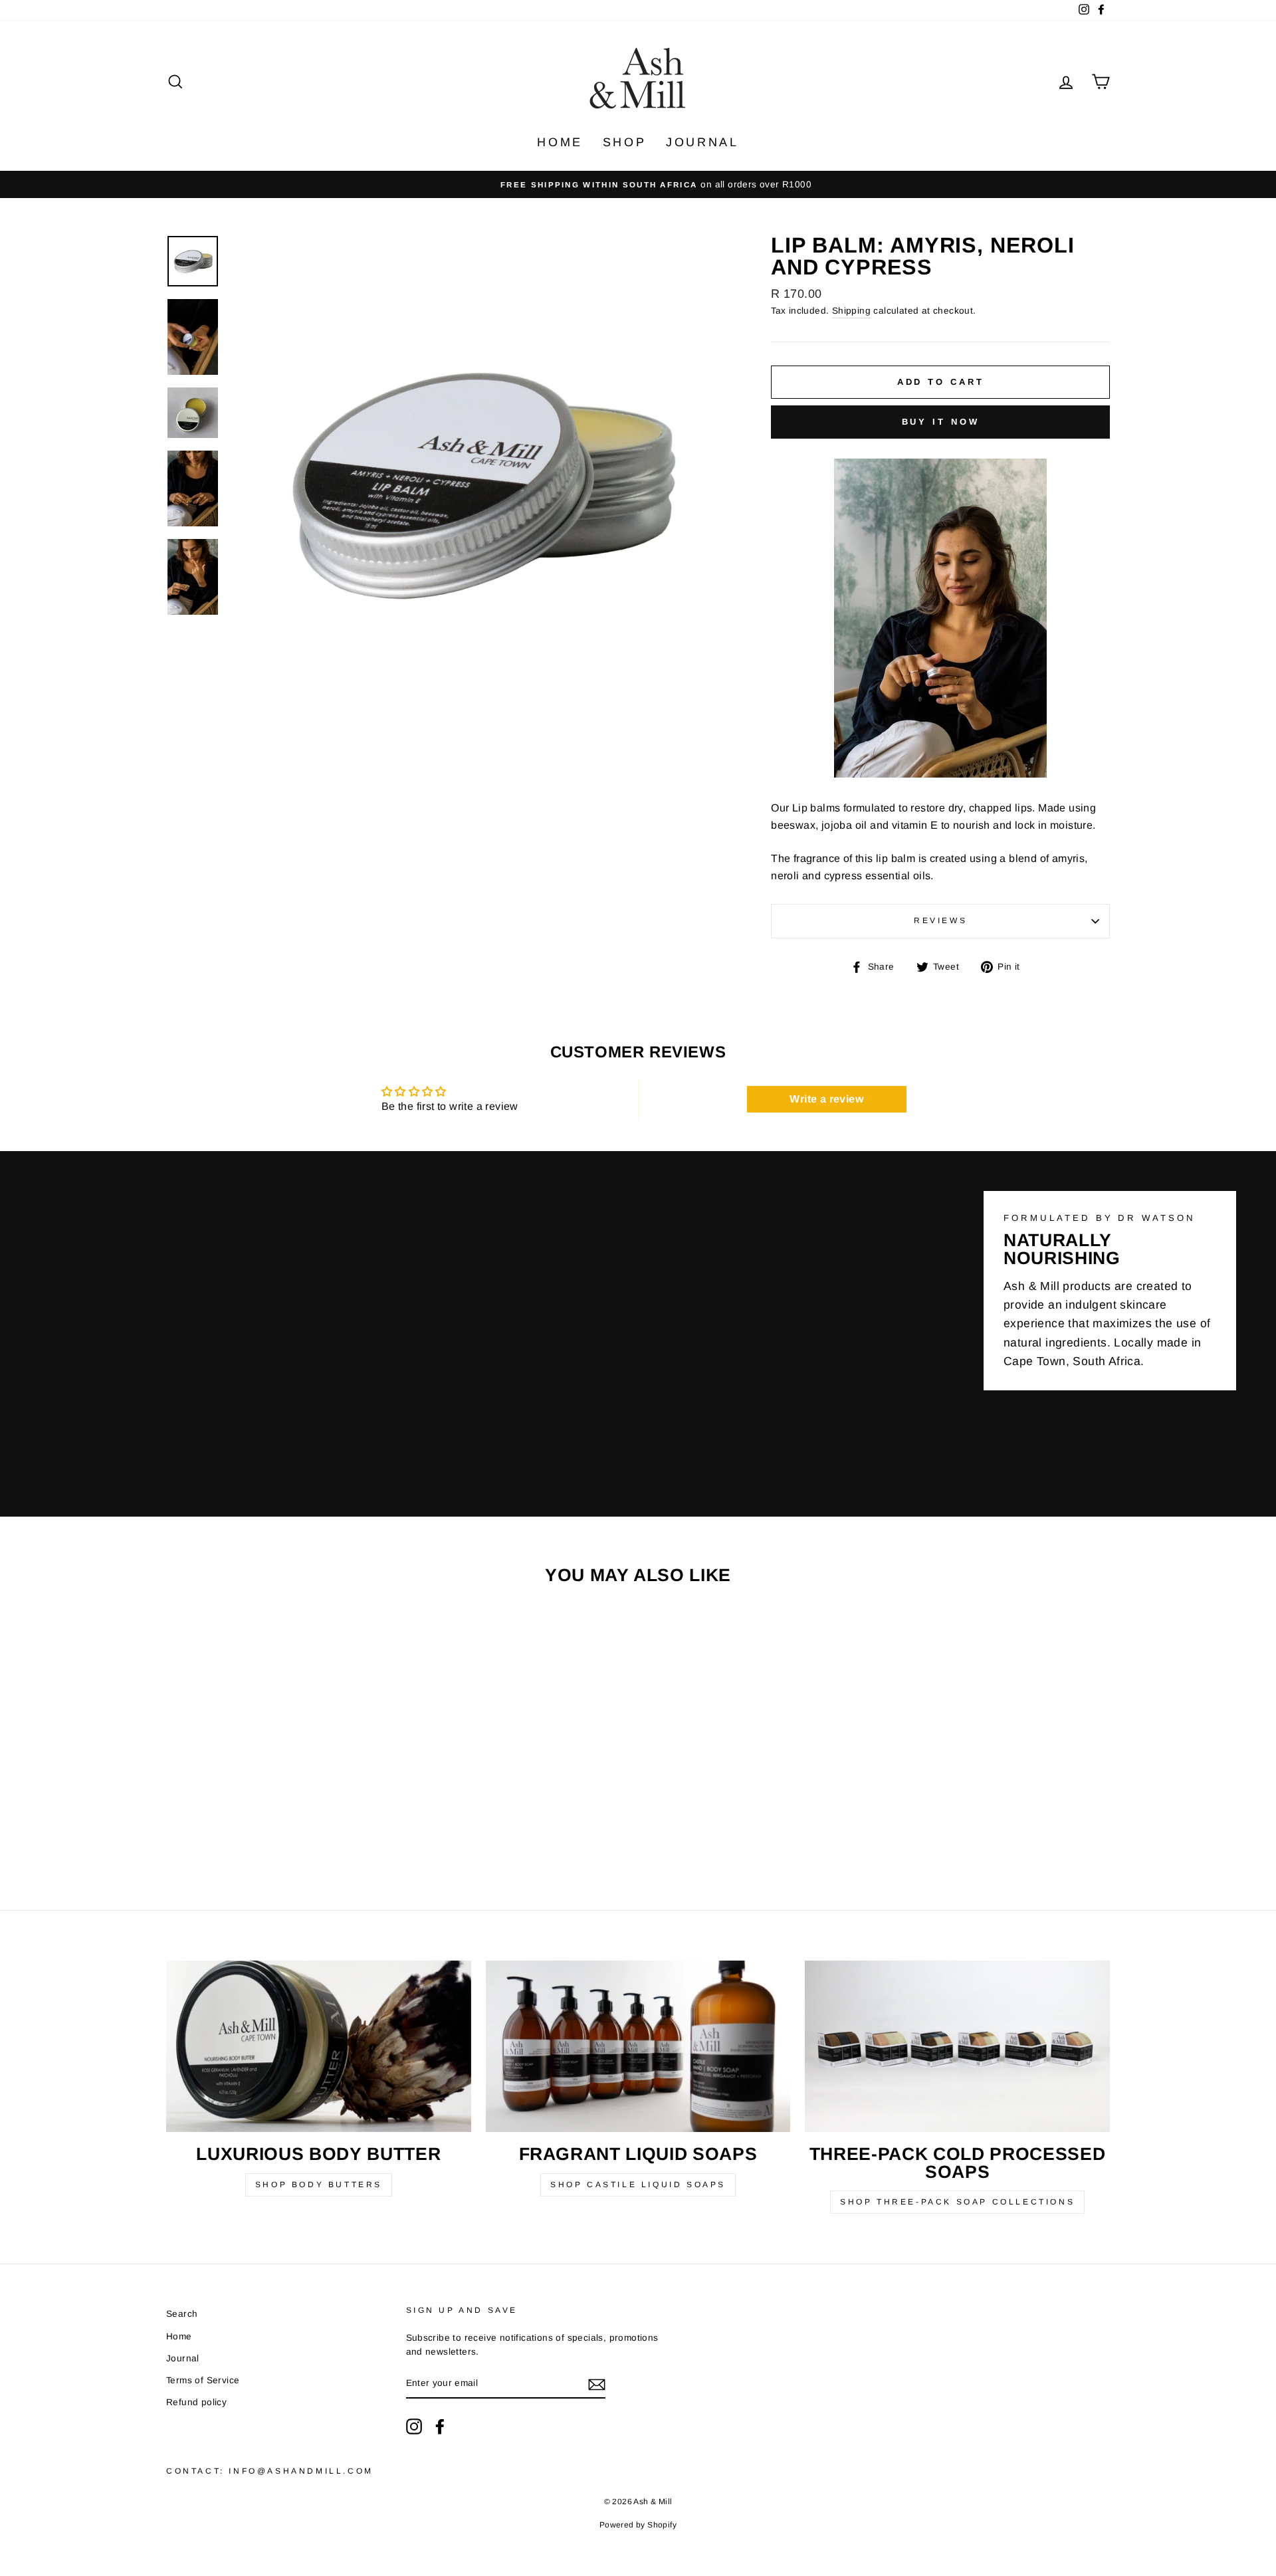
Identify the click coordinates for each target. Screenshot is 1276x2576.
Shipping (851, 311)
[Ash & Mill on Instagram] (414, 2426)
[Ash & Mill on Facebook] (440, 2426)
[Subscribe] (597, 2384)
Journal (702, 142)
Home (560, 142)
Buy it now (941, 422)
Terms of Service (203, 2380)
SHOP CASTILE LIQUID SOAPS (638, 2185)
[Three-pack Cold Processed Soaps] (957, 2046)
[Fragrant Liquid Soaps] (638, 2046)
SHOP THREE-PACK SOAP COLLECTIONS (957, 2202)
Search (182, 2314)
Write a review (826, 1099)
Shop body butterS (319, 2185)
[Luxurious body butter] (319, 2046)
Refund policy (196, 2402)
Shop (624, 142)
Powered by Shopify (638, 2525)
